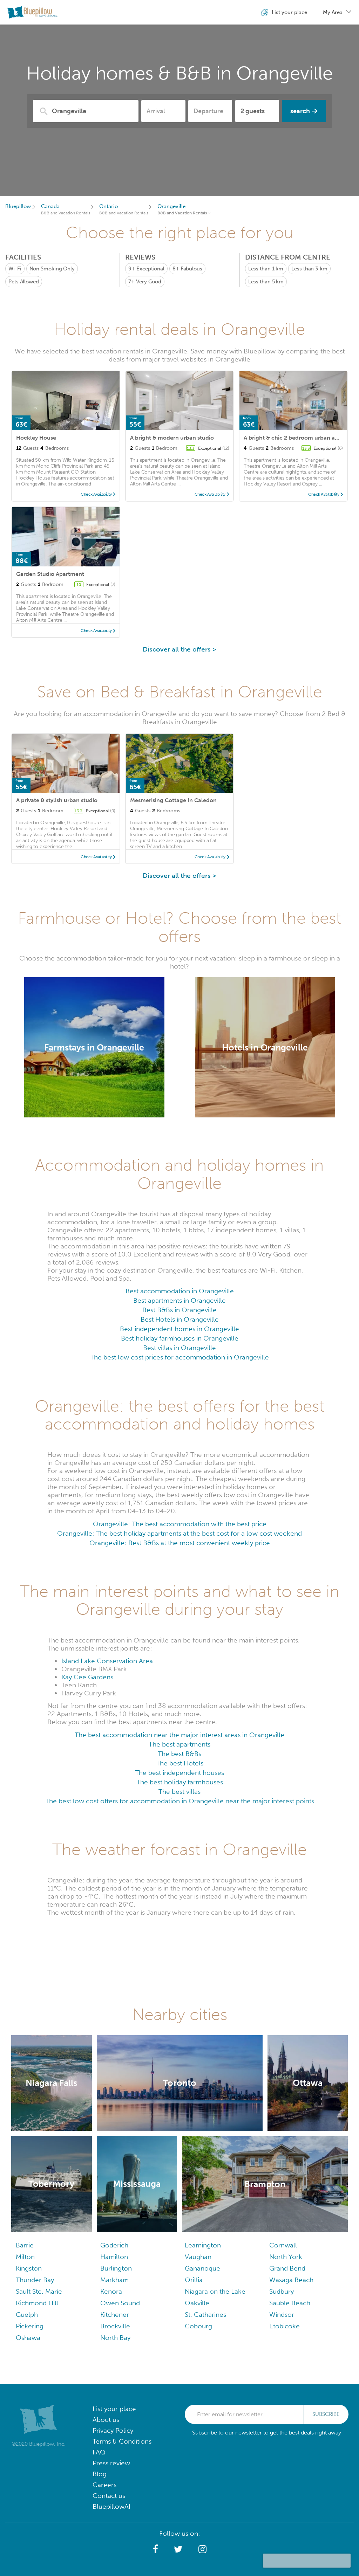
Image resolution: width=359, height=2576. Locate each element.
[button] (155, 2549)
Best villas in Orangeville (179, 1348)
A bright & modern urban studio (172, 438)
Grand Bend (287, 2268)
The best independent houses (179, 1773)
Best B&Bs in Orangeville (179, 1310)
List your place (114, 2409)
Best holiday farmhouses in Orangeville (180, 1338)
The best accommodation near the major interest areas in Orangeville (179, 1735)
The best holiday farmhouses (180, 1782)
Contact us (109, 2496)
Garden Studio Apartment (50, 574)
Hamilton (114, 2257)
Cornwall (283, 2245)
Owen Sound (120, 2303)
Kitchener (115, 2315)
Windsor (282, 2315)
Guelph (27, 2315)
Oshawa (28, 2338)
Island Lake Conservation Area (107, 1661)
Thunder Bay (35, 2280)
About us (106, 2420)
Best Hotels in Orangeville (180, 1319)
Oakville (197, 2303)
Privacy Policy (113, 2430)
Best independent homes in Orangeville (179, 1329)
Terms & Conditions (122, 2441)
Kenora (111, 2291)
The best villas (179, 1792)
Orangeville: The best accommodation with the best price (180, 1524)
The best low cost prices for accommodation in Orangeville (179, 1357)
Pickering (30, 2326)
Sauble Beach (290, 2303)
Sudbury (282, 2291)
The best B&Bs (179, 1754)
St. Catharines (205, 2315)
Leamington (203, 2245)
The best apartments (179, 1744)
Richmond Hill (37, 2303)
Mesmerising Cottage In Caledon (173, 800)
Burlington (116, 2268)
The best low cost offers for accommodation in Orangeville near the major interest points (180, 1801)
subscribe (326, 2414)
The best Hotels (180, 1763)
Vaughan (198, 2257)
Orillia (194, 2280)
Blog (100, 2474)
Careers (104, 2485)
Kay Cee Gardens (87, 1677)
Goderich (114, 2245)
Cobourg (198, 2326)
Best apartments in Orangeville (179, 1300)
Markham (114, 2280)
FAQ (99, 2452)
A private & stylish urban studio (57, 800)
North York (286, 2257)
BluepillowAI (111, 2506)
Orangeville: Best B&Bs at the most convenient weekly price (180, 1543)
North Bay (115, 2338)
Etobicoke (285, 2326)
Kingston (29, 2268)
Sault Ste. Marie (39, 2291)
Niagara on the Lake (215, 2291)
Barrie (25, 2245)
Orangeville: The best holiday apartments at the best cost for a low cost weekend (179, 1533)
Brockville (115, 2326)
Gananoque (202, 2268)
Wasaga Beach (291, 2280)
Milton (25, 2257)
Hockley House (36, 438)
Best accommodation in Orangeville (180, 1291)
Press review (111, 2463)
